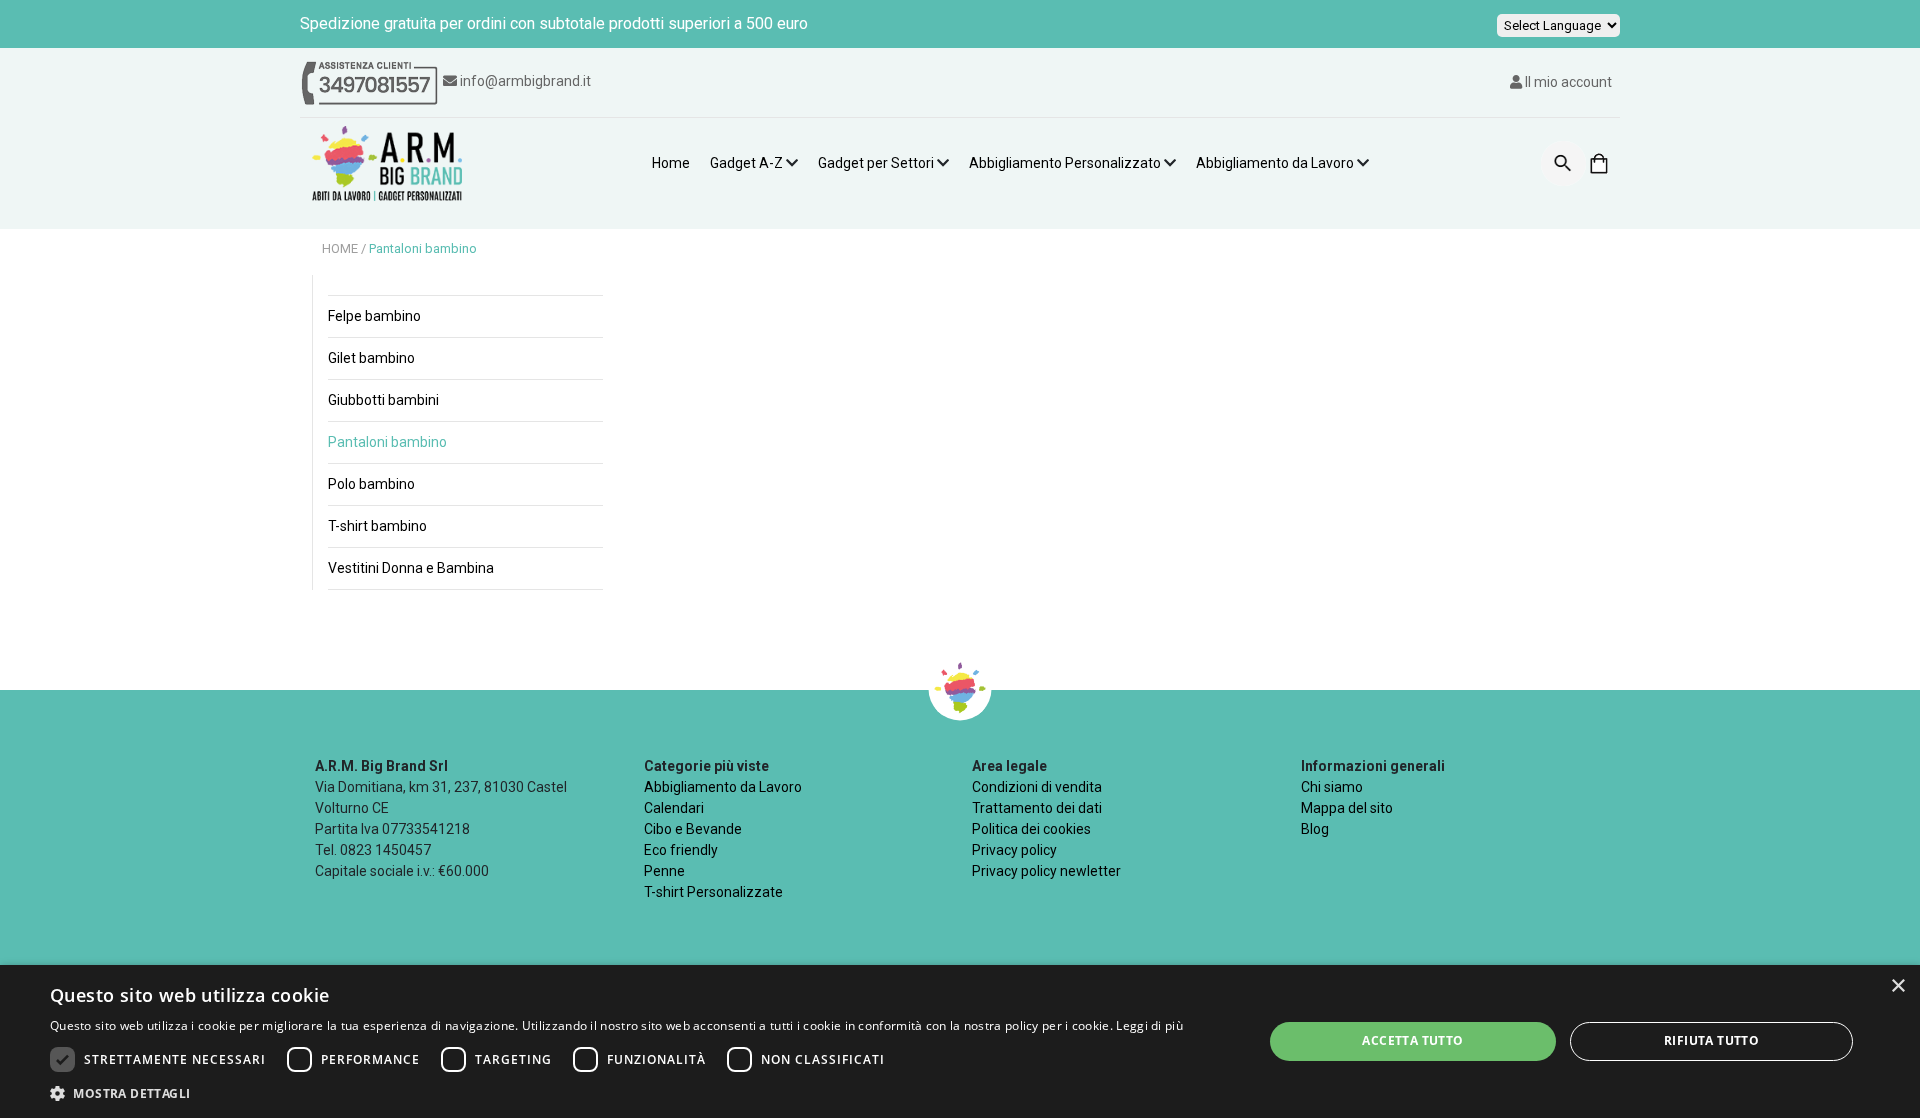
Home (671, 163)
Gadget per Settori (876, 163)
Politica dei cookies (1031, 829)
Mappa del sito (1347, 808)
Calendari (674, 808)
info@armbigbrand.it (525, 81)
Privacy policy (1014, 850)
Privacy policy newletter (1046, 871)
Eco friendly (681, 850)
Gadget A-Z (746, 163)
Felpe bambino (374, 316)
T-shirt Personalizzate (713, 892)
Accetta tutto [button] (1412, 1040)
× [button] (1897, 986)
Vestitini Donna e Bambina (411, 568)
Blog (1315, 829)
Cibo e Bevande (693, 829)
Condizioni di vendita (1037, 787)
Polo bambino (371, 484)
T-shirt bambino (377, 526)
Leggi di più (1149, 1025)
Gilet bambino (371, 358)
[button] (616, 1093)
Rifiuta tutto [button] (1711, 1040)
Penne (664, 871)
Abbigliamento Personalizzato (1065, 163)
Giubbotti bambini (383, 400)
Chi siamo (1332, 787)
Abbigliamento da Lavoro (1275, 163)
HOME (341, 248)
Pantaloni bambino (423, 248)
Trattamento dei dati (1037, 808)
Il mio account (1567, 82)
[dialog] (960, 1041)
